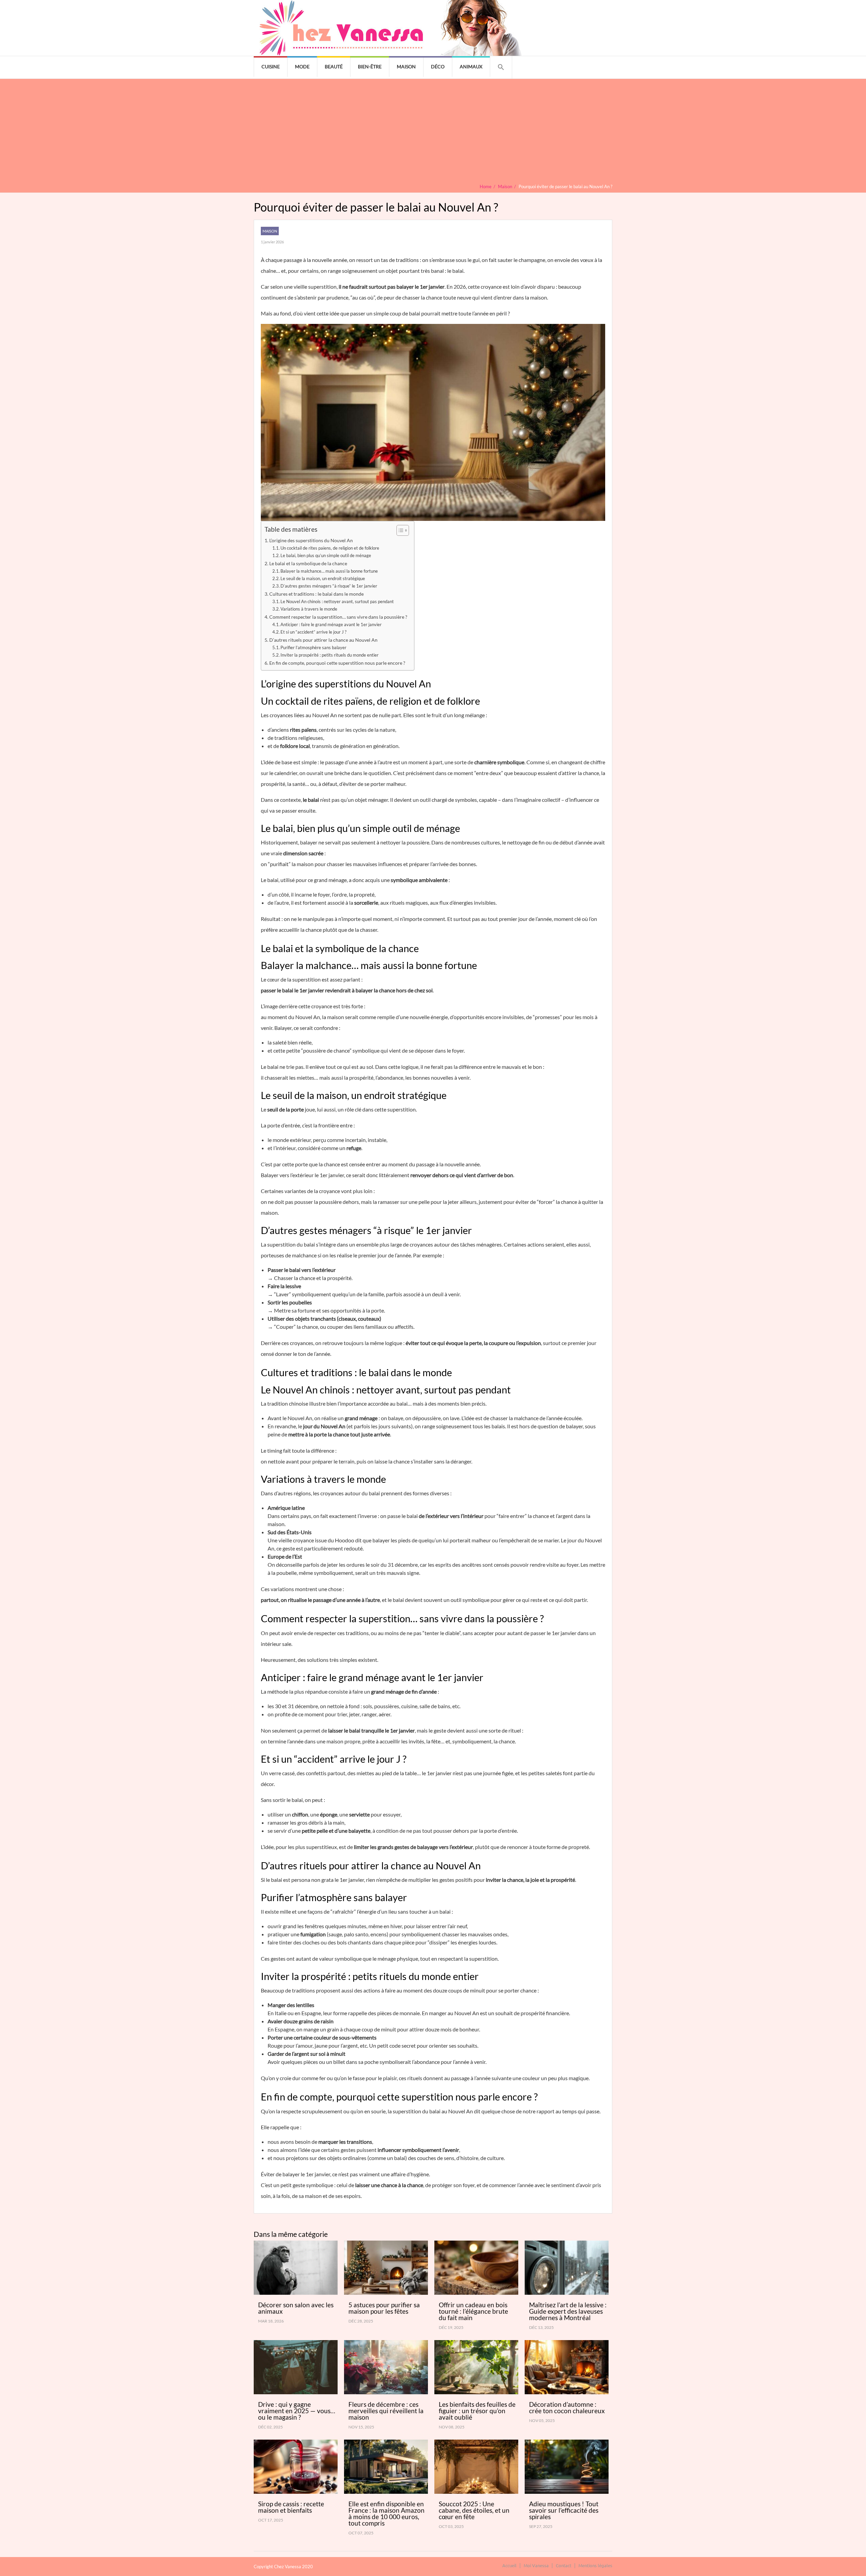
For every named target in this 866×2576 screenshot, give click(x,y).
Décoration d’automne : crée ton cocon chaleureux (567, 2407)
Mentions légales (595, 2565)
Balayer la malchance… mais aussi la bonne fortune (329, 571)
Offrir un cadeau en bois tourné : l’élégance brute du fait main (473, 2311)
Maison (406, 67)
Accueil (509, 2565)
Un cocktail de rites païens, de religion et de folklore (330, 548)
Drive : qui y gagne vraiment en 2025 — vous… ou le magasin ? (297, 2411)
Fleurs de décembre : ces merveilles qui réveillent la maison (386, 2411)
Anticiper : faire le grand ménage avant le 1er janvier (331, 624)
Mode (302, 67)
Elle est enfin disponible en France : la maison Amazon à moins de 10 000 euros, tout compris (386, 2513)
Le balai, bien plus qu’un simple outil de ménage (326, 555)
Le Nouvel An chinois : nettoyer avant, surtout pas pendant (337, 601)
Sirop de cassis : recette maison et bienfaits (291, 2507)
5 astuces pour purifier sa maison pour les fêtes (384, 2308)
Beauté (334, 67)
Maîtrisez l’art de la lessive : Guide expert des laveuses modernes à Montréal (568, 2311)
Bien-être (370, 67)
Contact (564, 2565)
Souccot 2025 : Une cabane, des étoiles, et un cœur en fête (474, 2510)
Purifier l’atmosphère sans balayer (313, 647)
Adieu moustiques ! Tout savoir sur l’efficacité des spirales (564, 2510)
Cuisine (271, 67)
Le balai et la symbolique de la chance (308, 563)
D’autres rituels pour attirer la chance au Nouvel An (323, 640)
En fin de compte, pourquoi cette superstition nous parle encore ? (337, 663)
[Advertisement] (433, 133)
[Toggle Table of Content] (399, 530)
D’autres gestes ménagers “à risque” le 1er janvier (329, 586)
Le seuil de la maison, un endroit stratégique (323, 578)
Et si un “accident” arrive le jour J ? (313, 632)
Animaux (471, 67)
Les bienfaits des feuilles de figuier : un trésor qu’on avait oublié (477, 2411)
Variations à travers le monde (309, 609)
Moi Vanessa (536, 2565)
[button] (501, 67)
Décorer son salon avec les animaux (296, 2308)
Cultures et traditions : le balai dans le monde (316, 594)
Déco (438, 67)
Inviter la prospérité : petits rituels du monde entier (329, 655)
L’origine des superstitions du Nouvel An (311, 540)
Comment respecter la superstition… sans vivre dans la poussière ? (338, 617)
